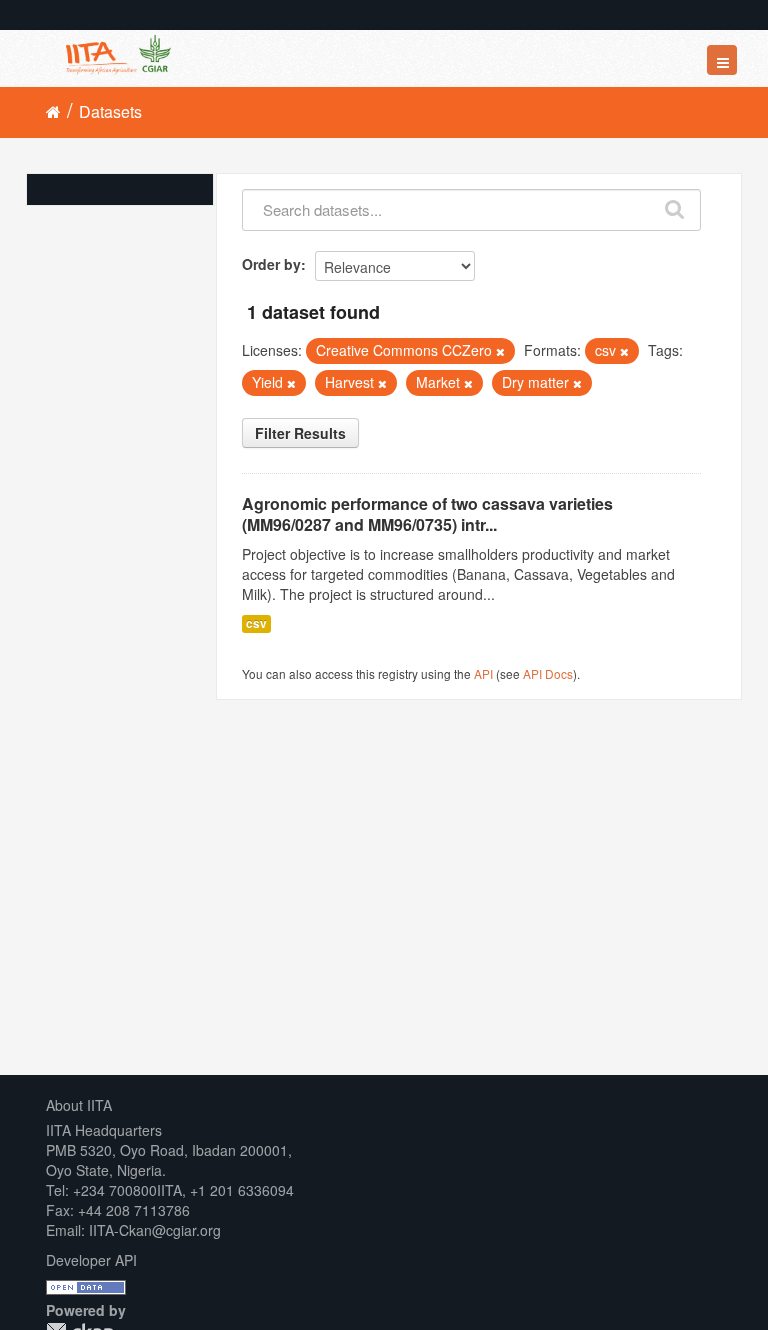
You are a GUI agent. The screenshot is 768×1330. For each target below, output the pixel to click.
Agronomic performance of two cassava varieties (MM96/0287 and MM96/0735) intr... (427, 514)
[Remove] (500, 351)
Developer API (91, 1260)
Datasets (110, 111)
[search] (675, 205)
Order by (271, 264)
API (483, 673)
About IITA (79, 1105)
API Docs (548, 673)
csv (256, 623)
